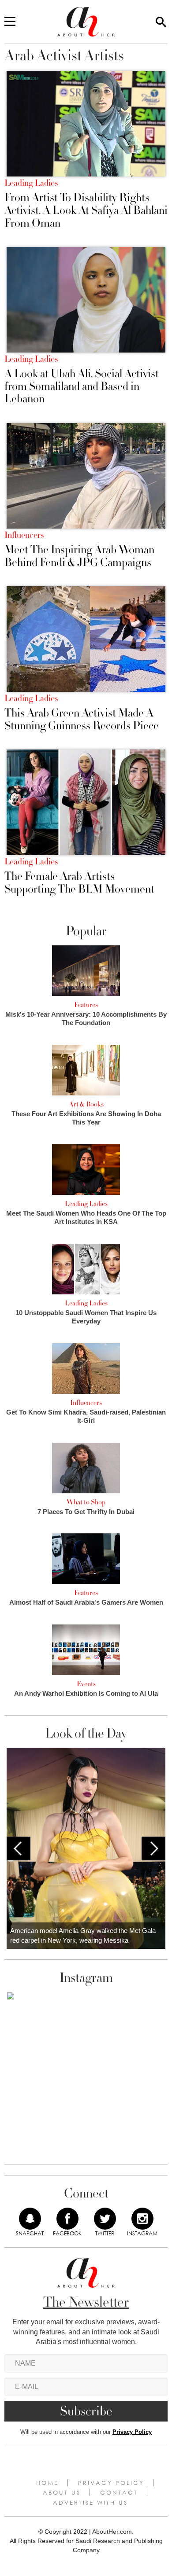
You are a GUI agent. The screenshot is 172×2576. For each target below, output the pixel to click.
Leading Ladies (31, 183)
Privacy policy (111, 2483)
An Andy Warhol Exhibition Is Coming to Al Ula (86, 1693)
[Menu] (10, 22)
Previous (19, 1848)
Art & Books (86, 1104)
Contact (119, 2492)
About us (62, 2492)
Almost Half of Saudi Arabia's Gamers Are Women (86, 1602)
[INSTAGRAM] (142, 2219)
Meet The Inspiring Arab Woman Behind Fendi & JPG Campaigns (79, 556)
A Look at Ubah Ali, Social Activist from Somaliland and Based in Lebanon (82, 386)
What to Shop (86, 1502)
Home (47, 2483)
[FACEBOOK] (67, 2219)
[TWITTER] (105, 2219)
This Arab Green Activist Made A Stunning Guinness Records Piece (82, 719)
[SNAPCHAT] (30, 2219)
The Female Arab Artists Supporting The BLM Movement (79, 883)
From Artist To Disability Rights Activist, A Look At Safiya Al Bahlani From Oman (86, 210)
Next (153, 1848)
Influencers (24, 535)
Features (86, 1005)
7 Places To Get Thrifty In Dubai (86, 1512)
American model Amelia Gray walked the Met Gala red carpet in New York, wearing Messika (83, 1936)
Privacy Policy (132, 2432)
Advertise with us (90, 2503)
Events (86, 1684)
